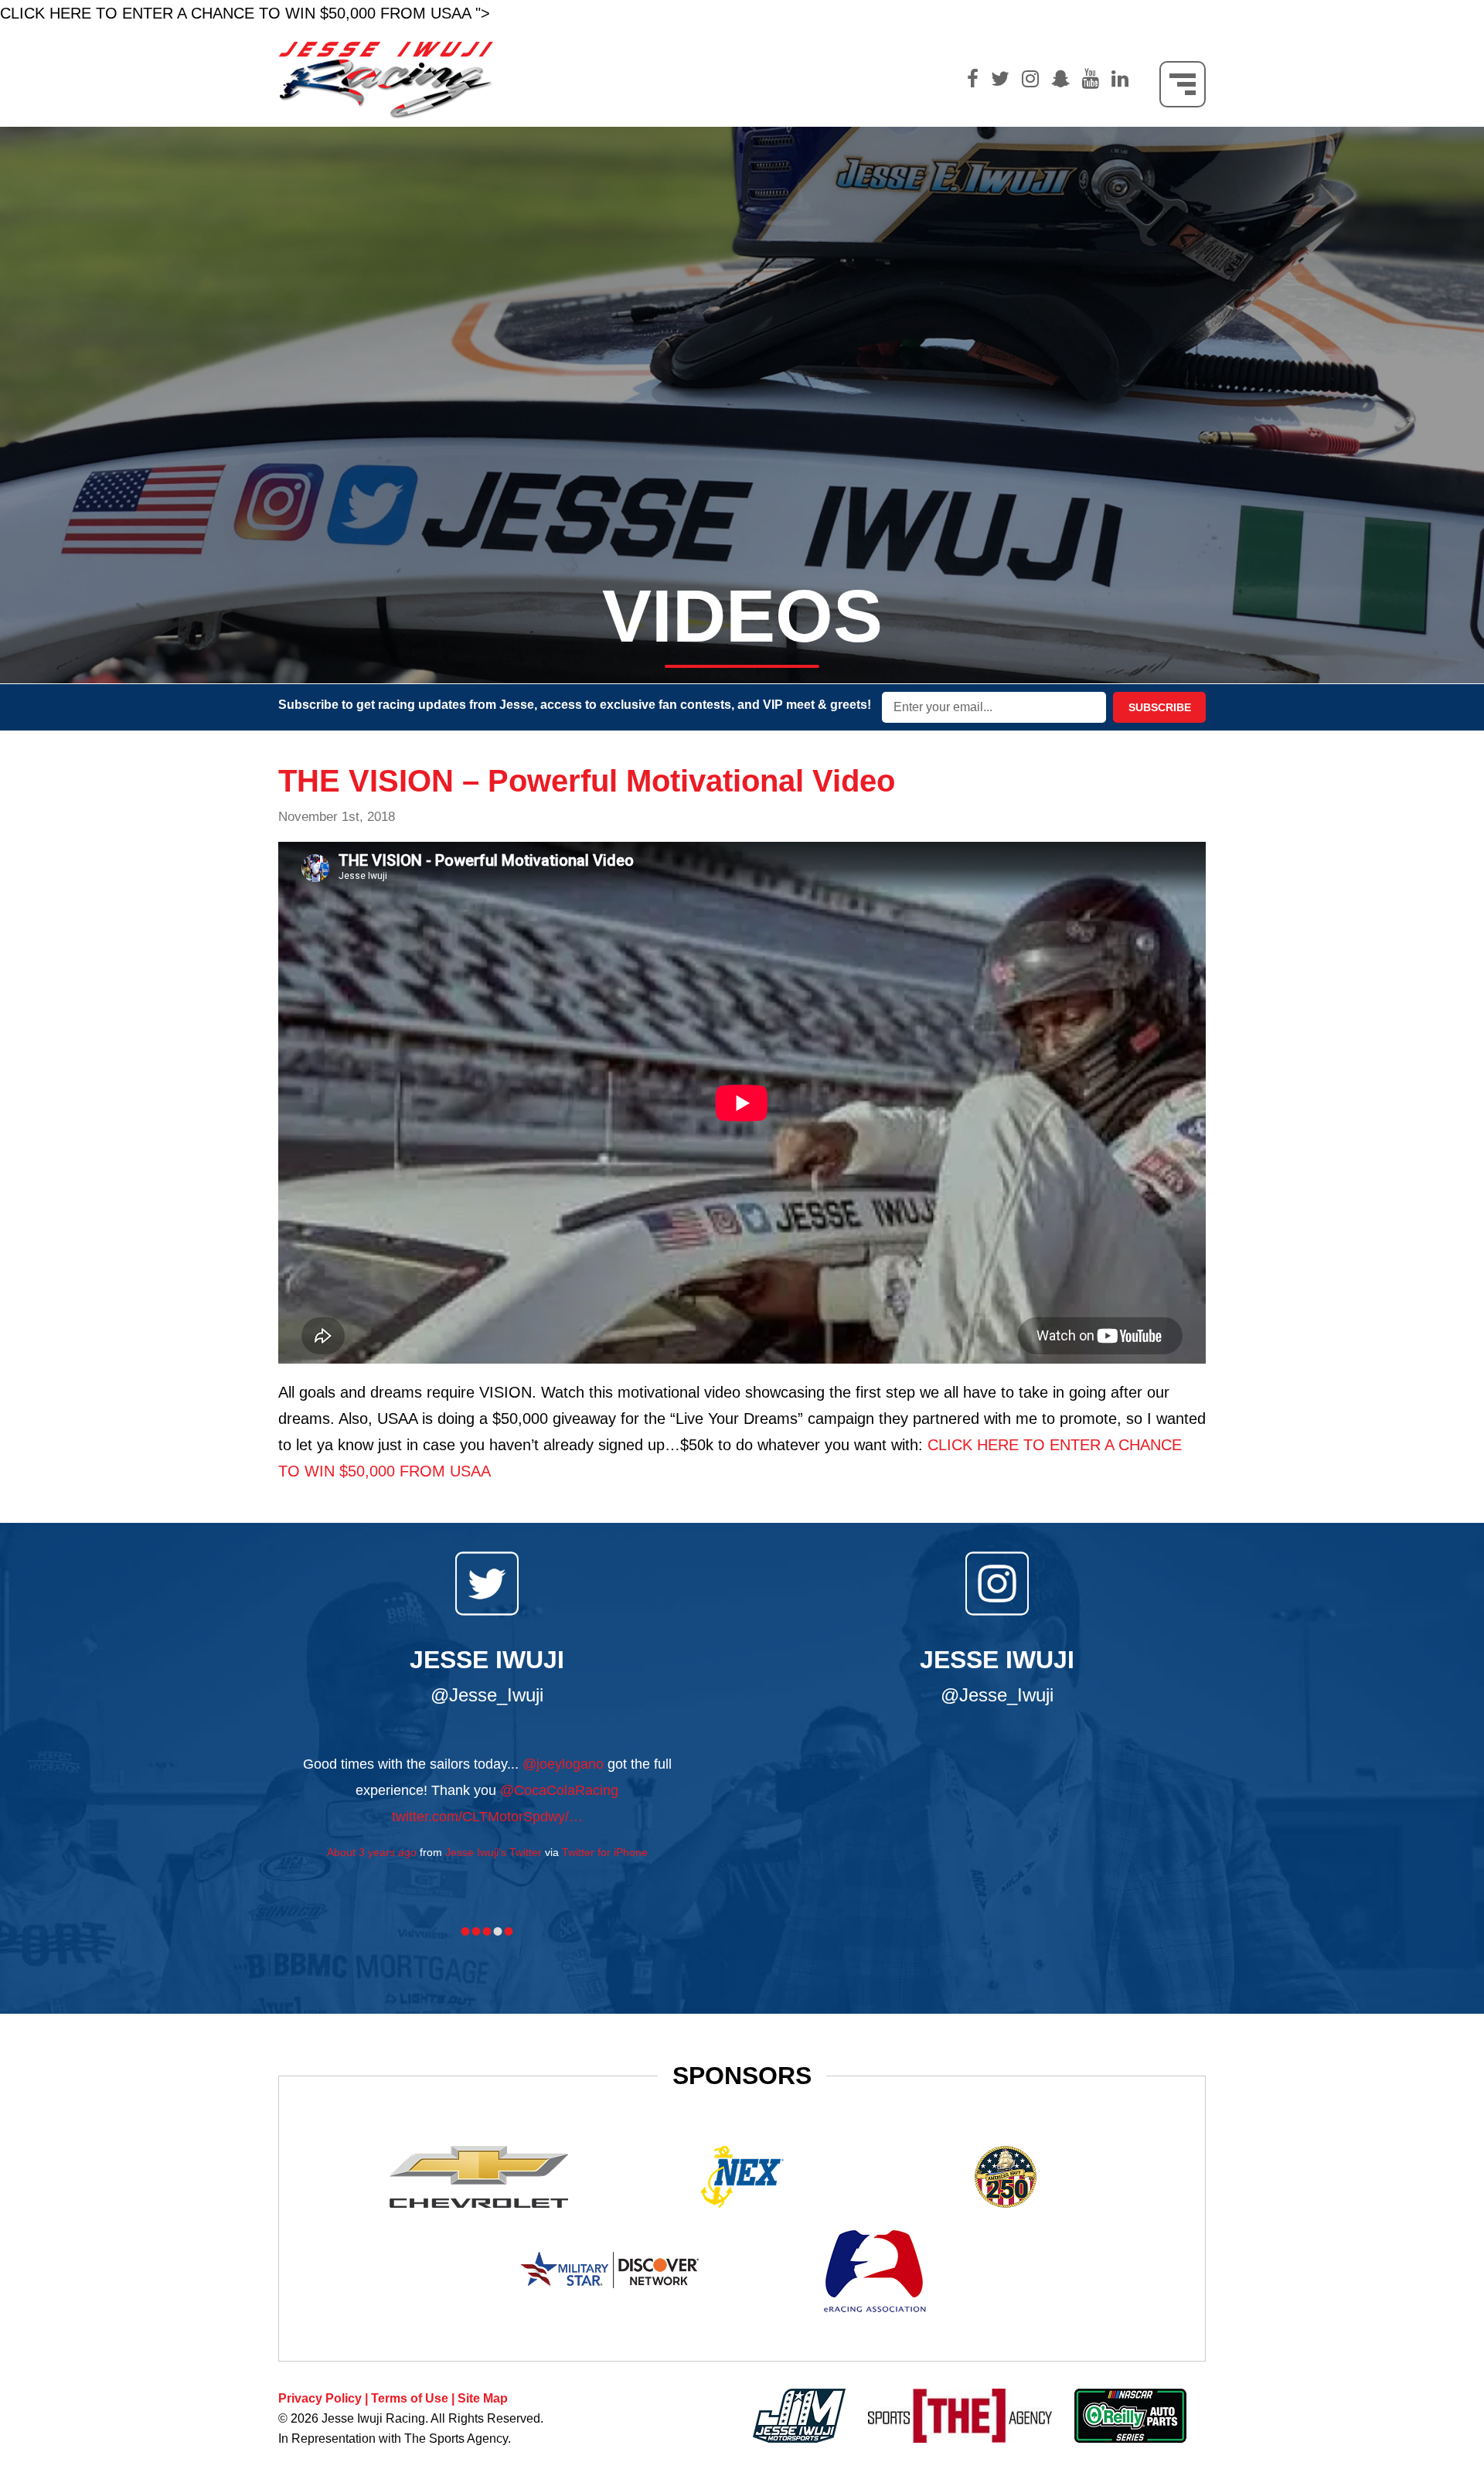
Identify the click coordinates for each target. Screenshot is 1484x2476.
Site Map (483, 2398)
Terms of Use (410, 2398)
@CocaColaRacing (559, 1790)
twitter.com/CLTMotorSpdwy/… (487, 1817)
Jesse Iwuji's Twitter (494, 1852)
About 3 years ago (372, 1852)
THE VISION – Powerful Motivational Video (587, 781)
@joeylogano (563, 1764)
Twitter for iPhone (605, 1852)
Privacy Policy (320, 2398)
